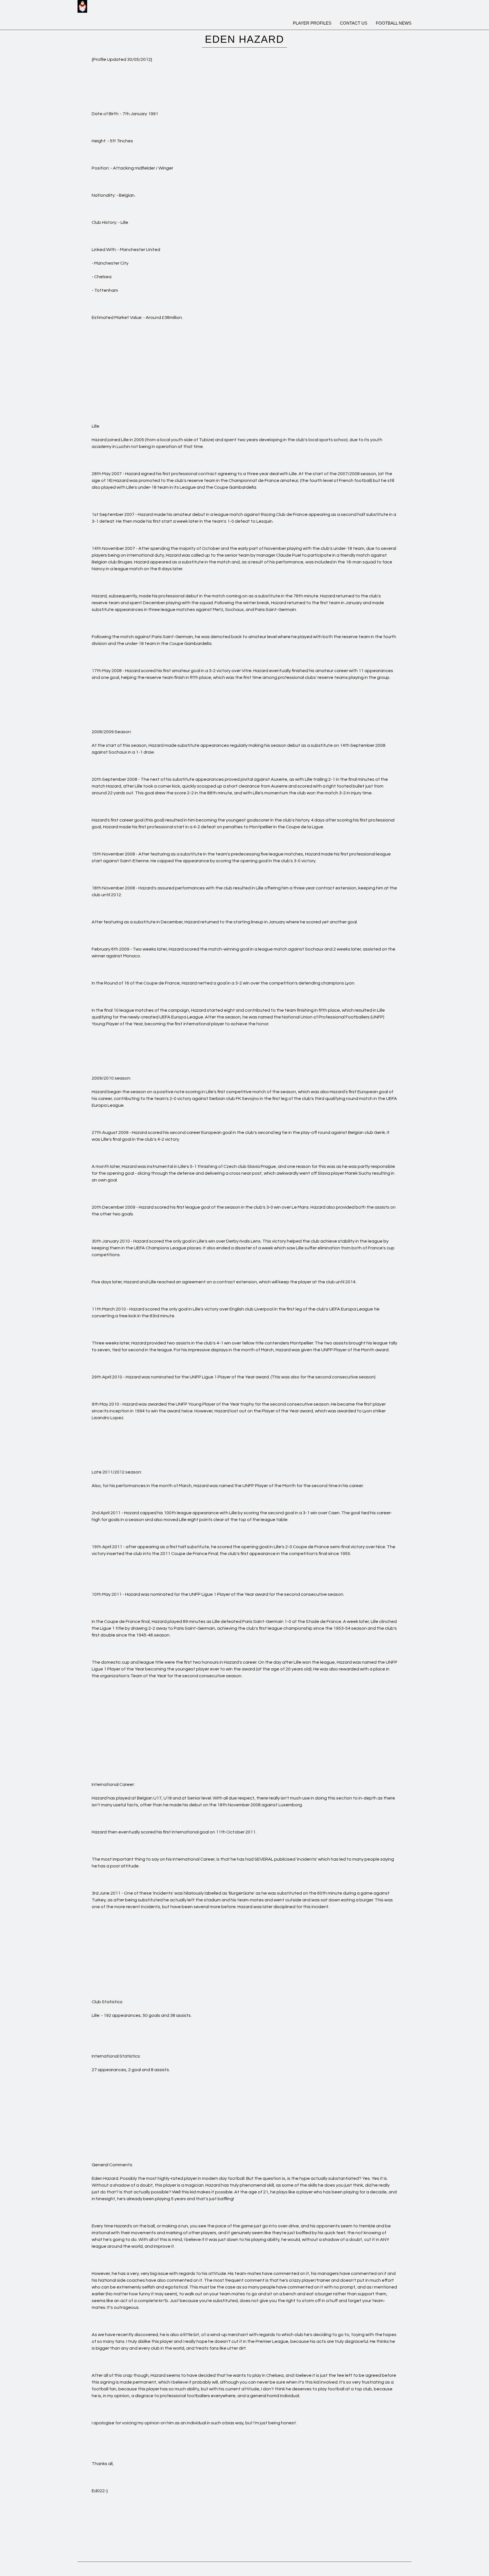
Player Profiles (312, 23)
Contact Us (354, 23)
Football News (394, 23)
